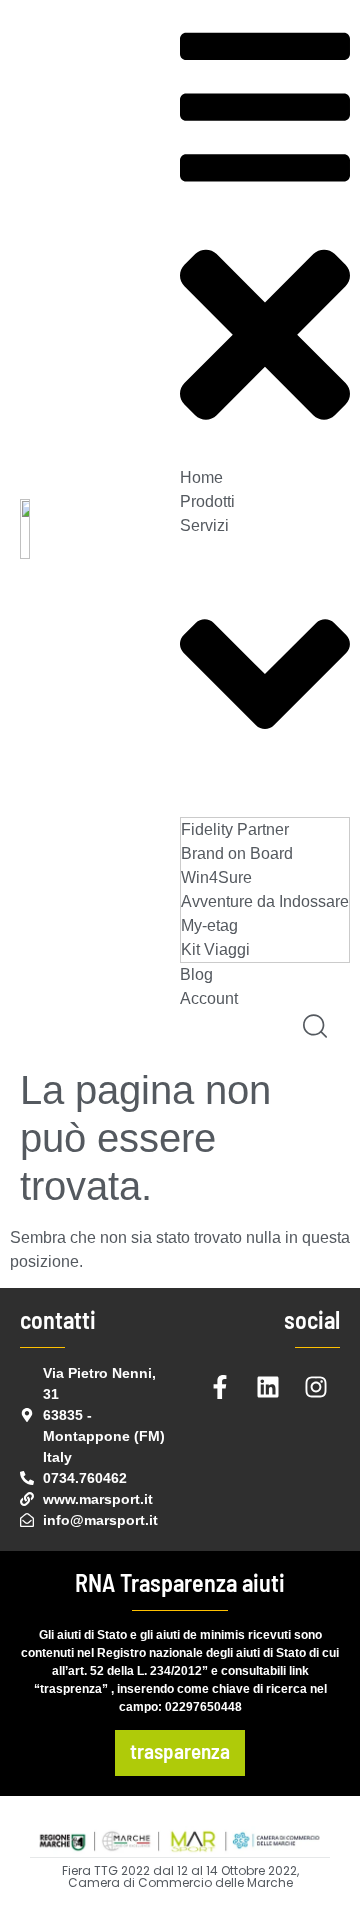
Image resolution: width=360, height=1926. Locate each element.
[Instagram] (316, 1387)
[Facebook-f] (220, 1387)
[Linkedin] (268, 1387)
